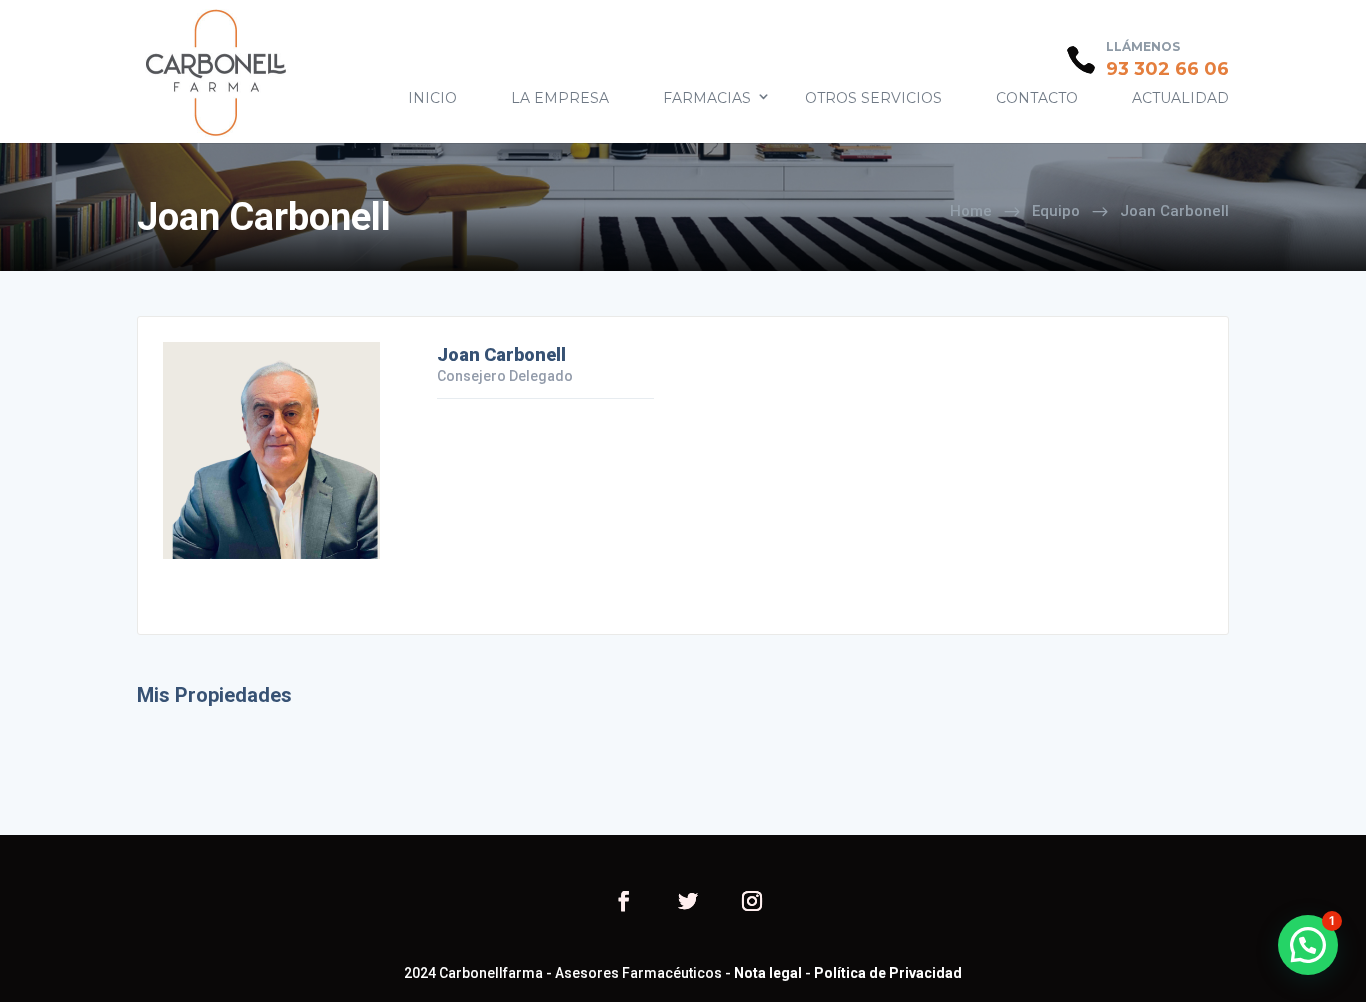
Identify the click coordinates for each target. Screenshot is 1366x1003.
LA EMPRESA (560, 98)
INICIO (432, 98)
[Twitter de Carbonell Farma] (688, 903)
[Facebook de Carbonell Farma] (624, 903)
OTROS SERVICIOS (873, 98)
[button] (1308, 945)
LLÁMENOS (1143, 46)
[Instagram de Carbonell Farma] (752, 903)
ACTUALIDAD (1180, 98)
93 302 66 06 (1167, 69)
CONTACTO (1037, 98)
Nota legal (768, 973)
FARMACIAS (707, 98)
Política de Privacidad (888, 973)
